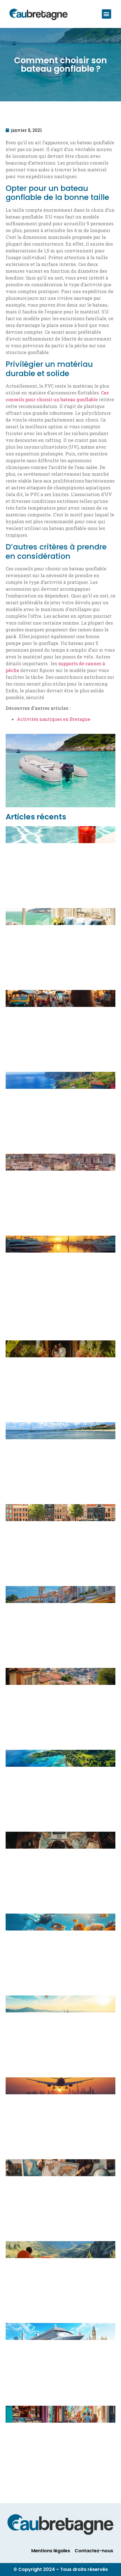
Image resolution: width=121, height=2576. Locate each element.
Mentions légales (51, 2551)
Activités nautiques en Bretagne (54, 719)
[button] (107, 14)
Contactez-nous (94, 2551)
